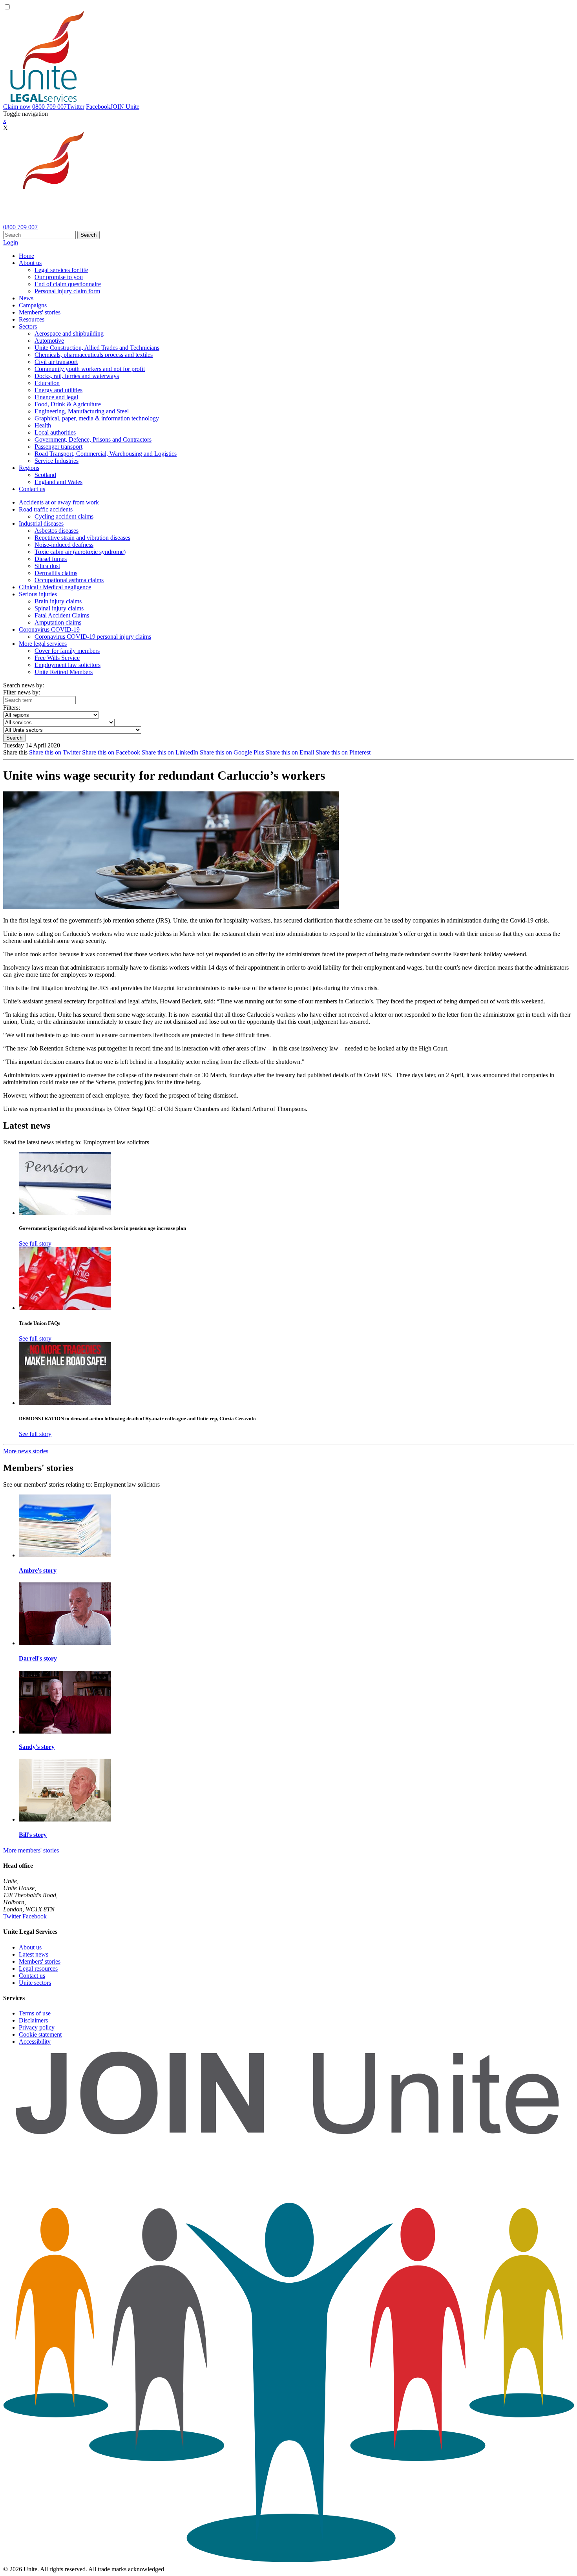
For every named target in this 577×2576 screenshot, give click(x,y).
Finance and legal (56, 397)
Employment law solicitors (68, 665)
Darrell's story (38, 1658)
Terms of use (35, 2013)
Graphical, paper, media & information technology (97, 418)
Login (11, 242)
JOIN (125, 107)
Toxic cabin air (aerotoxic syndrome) (80, 552)
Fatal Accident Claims (62, 615)
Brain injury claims (58, 601)
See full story (35, 1243)
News (26, 298)
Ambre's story (38, 1570)
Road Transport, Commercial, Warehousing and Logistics (106, 454)
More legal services (43, 644)
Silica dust (47, 566)
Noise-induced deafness (64, 545)
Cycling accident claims (64, 516)
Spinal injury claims (59, 608)
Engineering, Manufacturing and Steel (82, 411)
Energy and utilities (58, 390)
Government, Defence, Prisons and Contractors (93, 439)
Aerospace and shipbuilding (69, 333)
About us (30, 263)
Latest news (34, 1954)
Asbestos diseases (57, 531)
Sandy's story (37, 1747)
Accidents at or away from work (59, 502)
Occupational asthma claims (69, 580)
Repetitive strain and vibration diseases (82, 538)
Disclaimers (33, 2020)
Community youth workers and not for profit (90, 369)
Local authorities (55, 432)
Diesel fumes (51, 559)
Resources (32, 319)
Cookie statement (40, 2034)
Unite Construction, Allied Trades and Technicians (97, 348)
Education (47, 383)
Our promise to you (59, 277)
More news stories (26, 1451)
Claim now (17, 107)
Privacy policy (37, 2027)
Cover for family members (67, 651)
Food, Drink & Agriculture (68, 404)
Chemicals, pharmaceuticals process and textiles (94, 355)
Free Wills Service (57, 658)
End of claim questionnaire (68, 284)
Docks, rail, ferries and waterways (77, 376)
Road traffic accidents (46, 509)
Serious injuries (38, 594)
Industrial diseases (41, 523)
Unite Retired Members (64, 672)
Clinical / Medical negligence (55, 587)
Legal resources (38, 1969)
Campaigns (33, 305)
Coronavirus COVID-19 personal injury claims (93, 637)
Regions (29, 468)
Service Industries (57, 461)
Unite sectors (35, 1983)
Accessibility (35, 2042)
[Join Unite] (288, 2562)
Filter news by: (22, 692)
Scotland (45, 475)
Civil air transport (56, 362)
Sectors (28, 326)
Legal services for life (61, 270)
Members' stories (40, 312)
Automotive (49, 341)
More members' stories (31, 1850)
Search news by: (24, 685)
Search (89, 235)
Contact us (32, 489)
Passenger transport (58, 447)
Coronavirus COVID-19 (49, 629)
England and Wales (58, 482)
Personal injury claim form (67, 291)
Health (43, 425)
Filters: (12, 708)
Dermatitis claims (56, 573)
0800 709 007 (49, 107)
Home (26, 256)
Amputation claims (58, 622)
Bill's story (33, 1835)
